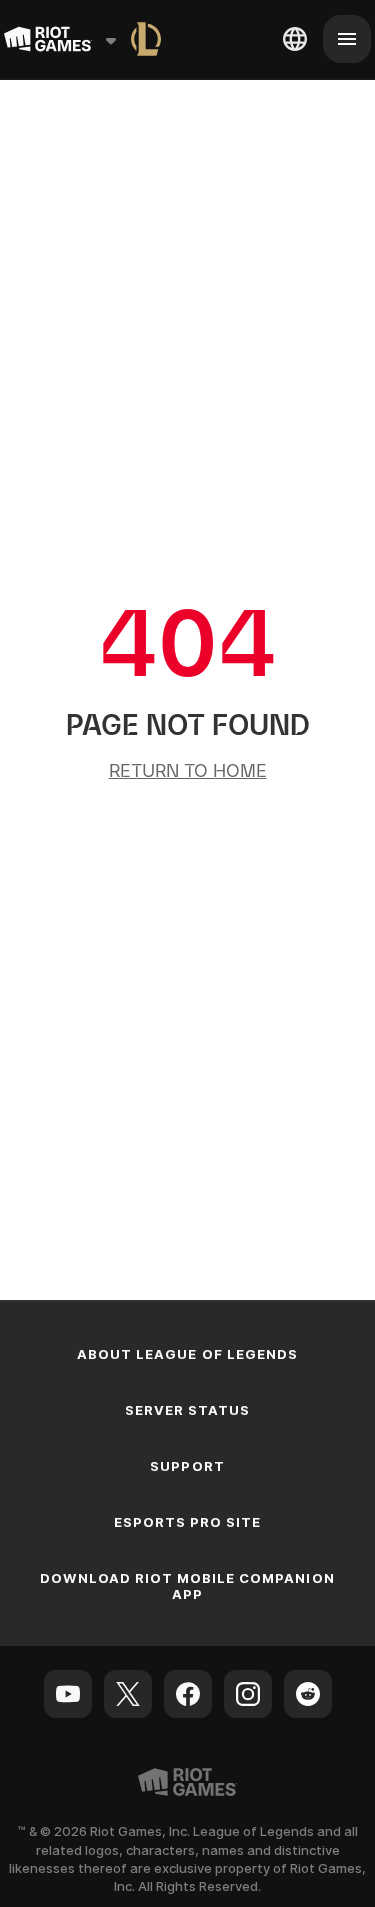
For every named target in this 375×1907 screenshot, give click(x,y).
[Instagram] (248, 1694)
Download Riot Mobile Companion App (187, 1586)
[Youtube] (68, 1694)
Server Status (188, 1410)
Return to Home (188, 770)
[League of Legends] (146, 39)
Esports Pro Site (188, 1522)
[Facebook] (188, 1694)
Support (187, 1466)
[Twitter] (128, 1694)
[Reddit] (308, 1694)
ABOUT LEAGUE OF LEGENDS (187, 1354)
